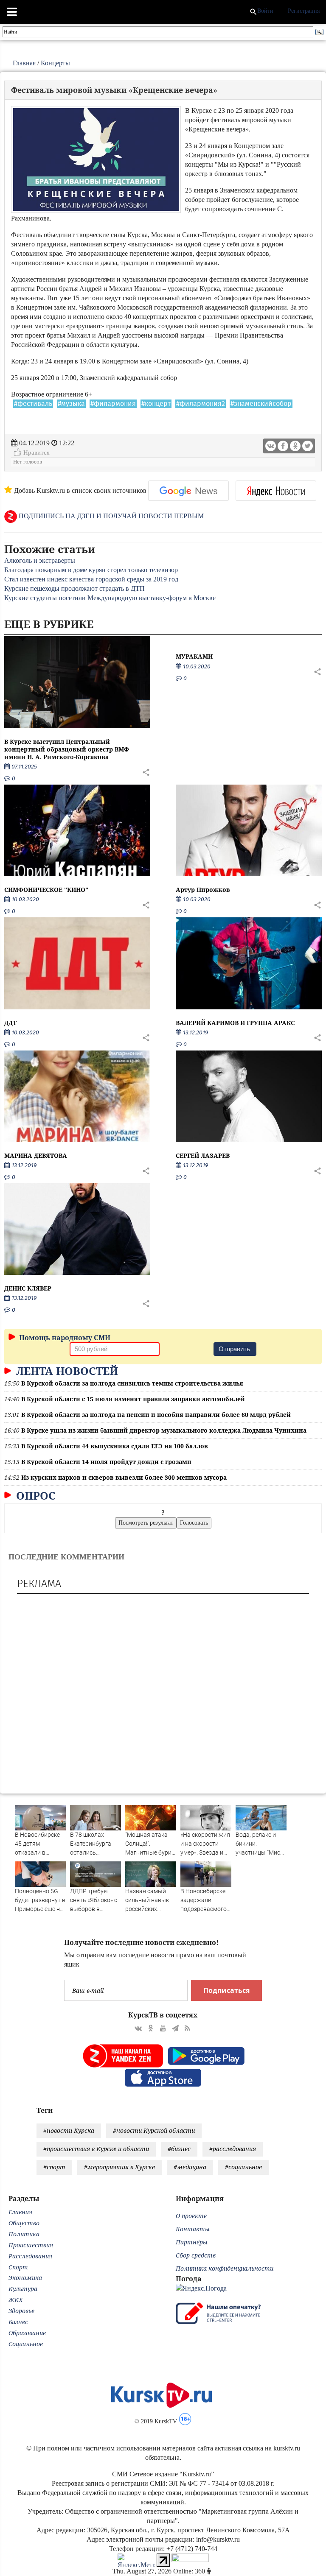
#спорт (54, 2167)
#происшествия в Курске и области (96, 2149)
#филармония (113, 404)
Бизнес (18, 2322)
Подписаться (226, 1990)
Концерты (55, 63)
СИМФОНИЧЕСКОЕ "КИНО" (46, 890)
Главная (24, 63)
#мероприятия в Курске (119, 2167)
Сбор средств (196, 2255)
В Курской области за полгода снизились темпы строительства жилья (132, 1383)
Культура (23, 2289)
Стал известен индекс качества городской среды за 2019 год (91, 579)
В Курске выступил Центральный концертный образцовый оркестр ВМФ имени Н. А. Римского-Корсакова (67, 749)
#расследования (233, 2149)
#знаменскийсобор (261, 404)
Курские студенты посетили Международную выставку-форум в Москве (110, 598)
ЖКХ (15, 2300)
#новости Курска (69, 2130)
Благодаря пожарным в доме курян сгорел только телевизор (91, 570)
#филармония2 (201, 404)
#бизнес (179, 2149)
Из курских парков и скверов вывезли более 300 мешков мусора (124, 1477)
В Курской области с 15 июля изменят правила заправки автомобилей (133, 1399)
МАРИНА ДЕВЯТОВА (36, 1155)
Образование (27, 2333)
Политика (24, 2234)
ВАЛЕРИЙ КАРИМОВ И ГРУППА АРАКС (235, 1023)
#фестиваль (33, 404)
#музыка (71, 404)
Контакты (193, 2229)
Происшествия (31, 2245)
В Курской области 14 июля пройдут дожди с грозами (106, 1462)
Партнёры (192, 2242)
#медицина (190, 2167)
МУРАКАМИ (194, 656)
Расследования (30, 2256)
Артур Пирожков (203, 890)
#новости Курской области (154, 2130)
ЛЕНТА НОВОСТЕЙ (66, 1371)
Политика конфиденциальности (225, 2268)
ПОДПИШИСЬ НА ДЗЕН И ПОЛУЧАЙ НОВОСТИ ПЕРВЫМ (110, 516)
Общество (24, 2223)
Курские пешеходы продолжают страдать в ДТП (74, 588)
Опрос (34, 1495)
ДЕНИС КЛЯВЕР (28, 1288)
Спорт (18, 2267)
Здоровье (21, 2311)
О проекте (191, 2216)
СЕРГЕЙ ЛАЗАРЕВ (203, 1155)
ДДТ (10, 1023)
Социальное (26, 2344)
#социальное (243, 2167)
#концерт (156, 404)
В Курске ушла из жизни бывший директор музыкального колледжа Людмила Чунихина (164, 1430)
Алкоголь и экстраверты (40, 560)
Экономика (25, 2278)
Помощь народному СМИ (64, 1338)
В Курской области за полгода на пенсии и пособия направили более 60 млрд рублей (156, 1415)
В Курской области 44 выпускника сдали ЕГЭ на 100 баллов (115, 1446)
